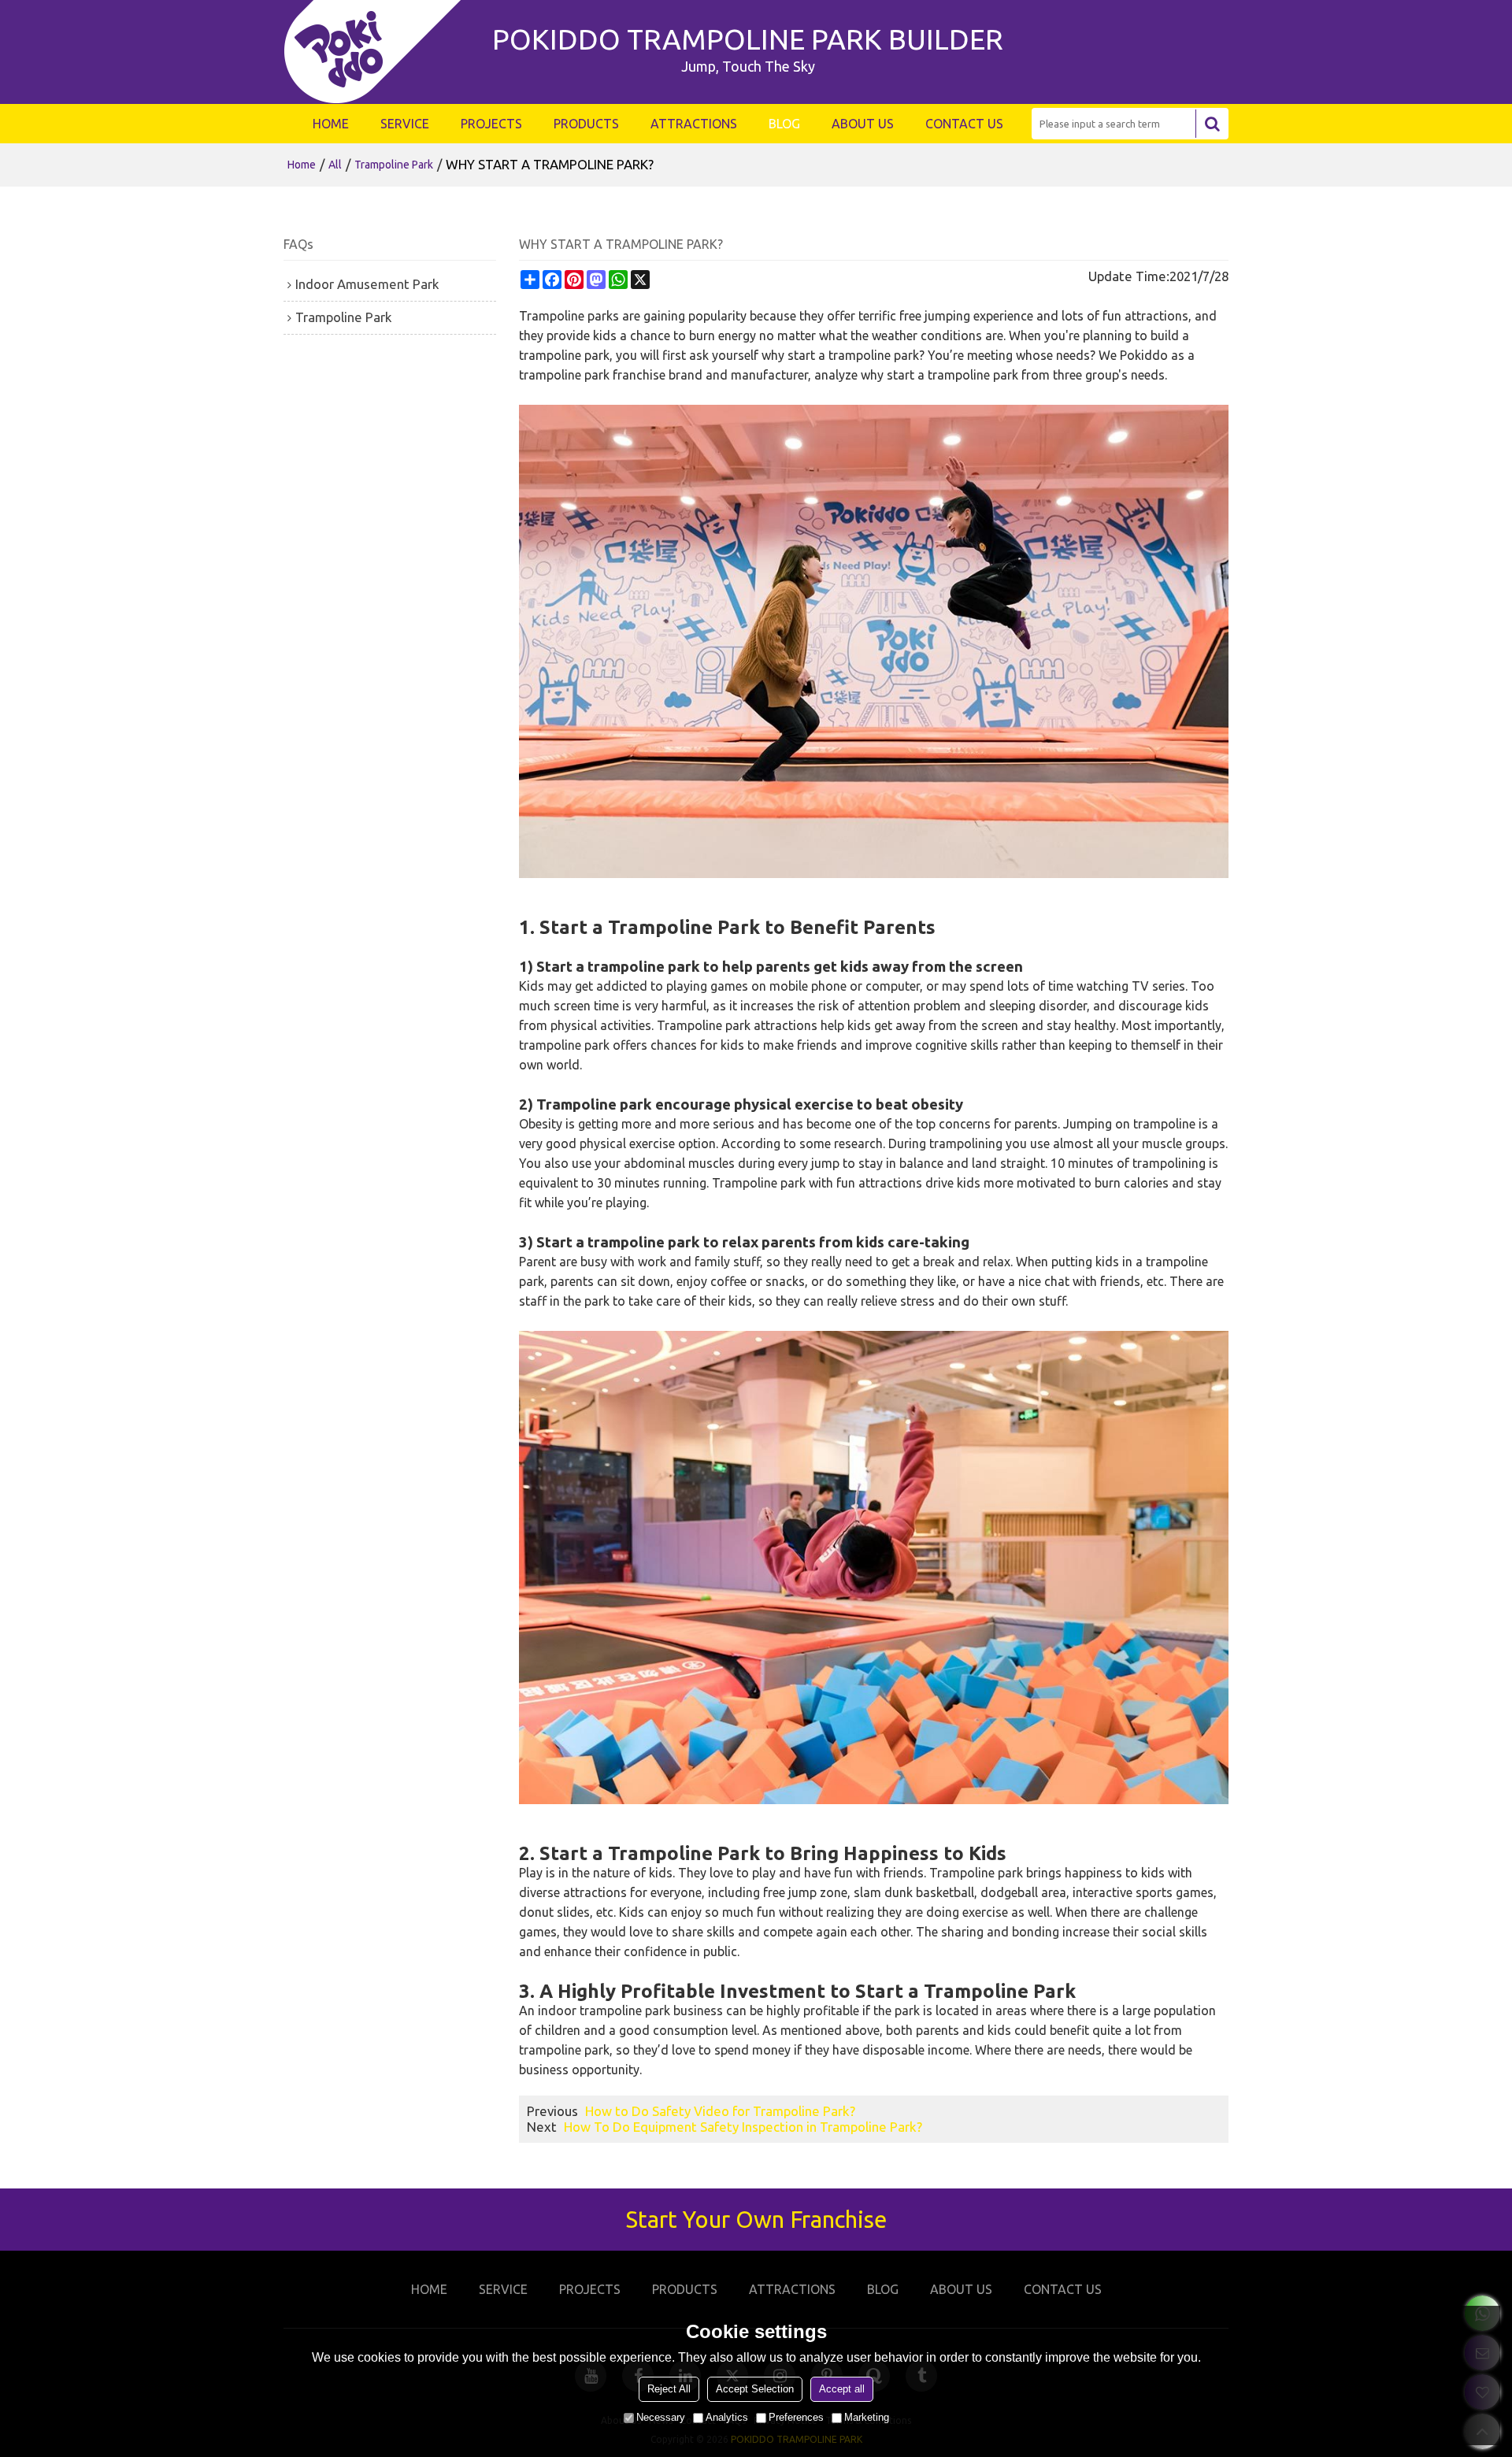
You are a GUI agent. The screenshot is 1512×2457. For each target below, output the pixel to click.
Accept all (842, 2389)
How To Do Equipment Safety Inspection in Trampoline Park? (743, 2127)
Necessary (661, 2417)
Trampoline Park (394, 165)
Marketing (867, 2417)
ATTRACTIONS (694, 124)
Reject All (669, 2389)
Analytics (727, 2417)
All (335, 165)
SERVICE (405, 124)
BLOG (784, 124)
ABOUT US (863, 124)
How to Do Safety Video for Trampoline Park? (720, 2111)
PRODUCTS (586, 124)
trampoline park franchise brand (611, 375)
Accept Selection (755, 2389)
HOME (331, 124)
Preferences (796, 2417)
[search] (1212, 124)
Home (302, 165)
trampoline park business (651, 2010)
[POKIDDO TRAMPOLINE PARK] (380, 52)
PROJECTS (491, 124)
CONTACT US (964, 124)
